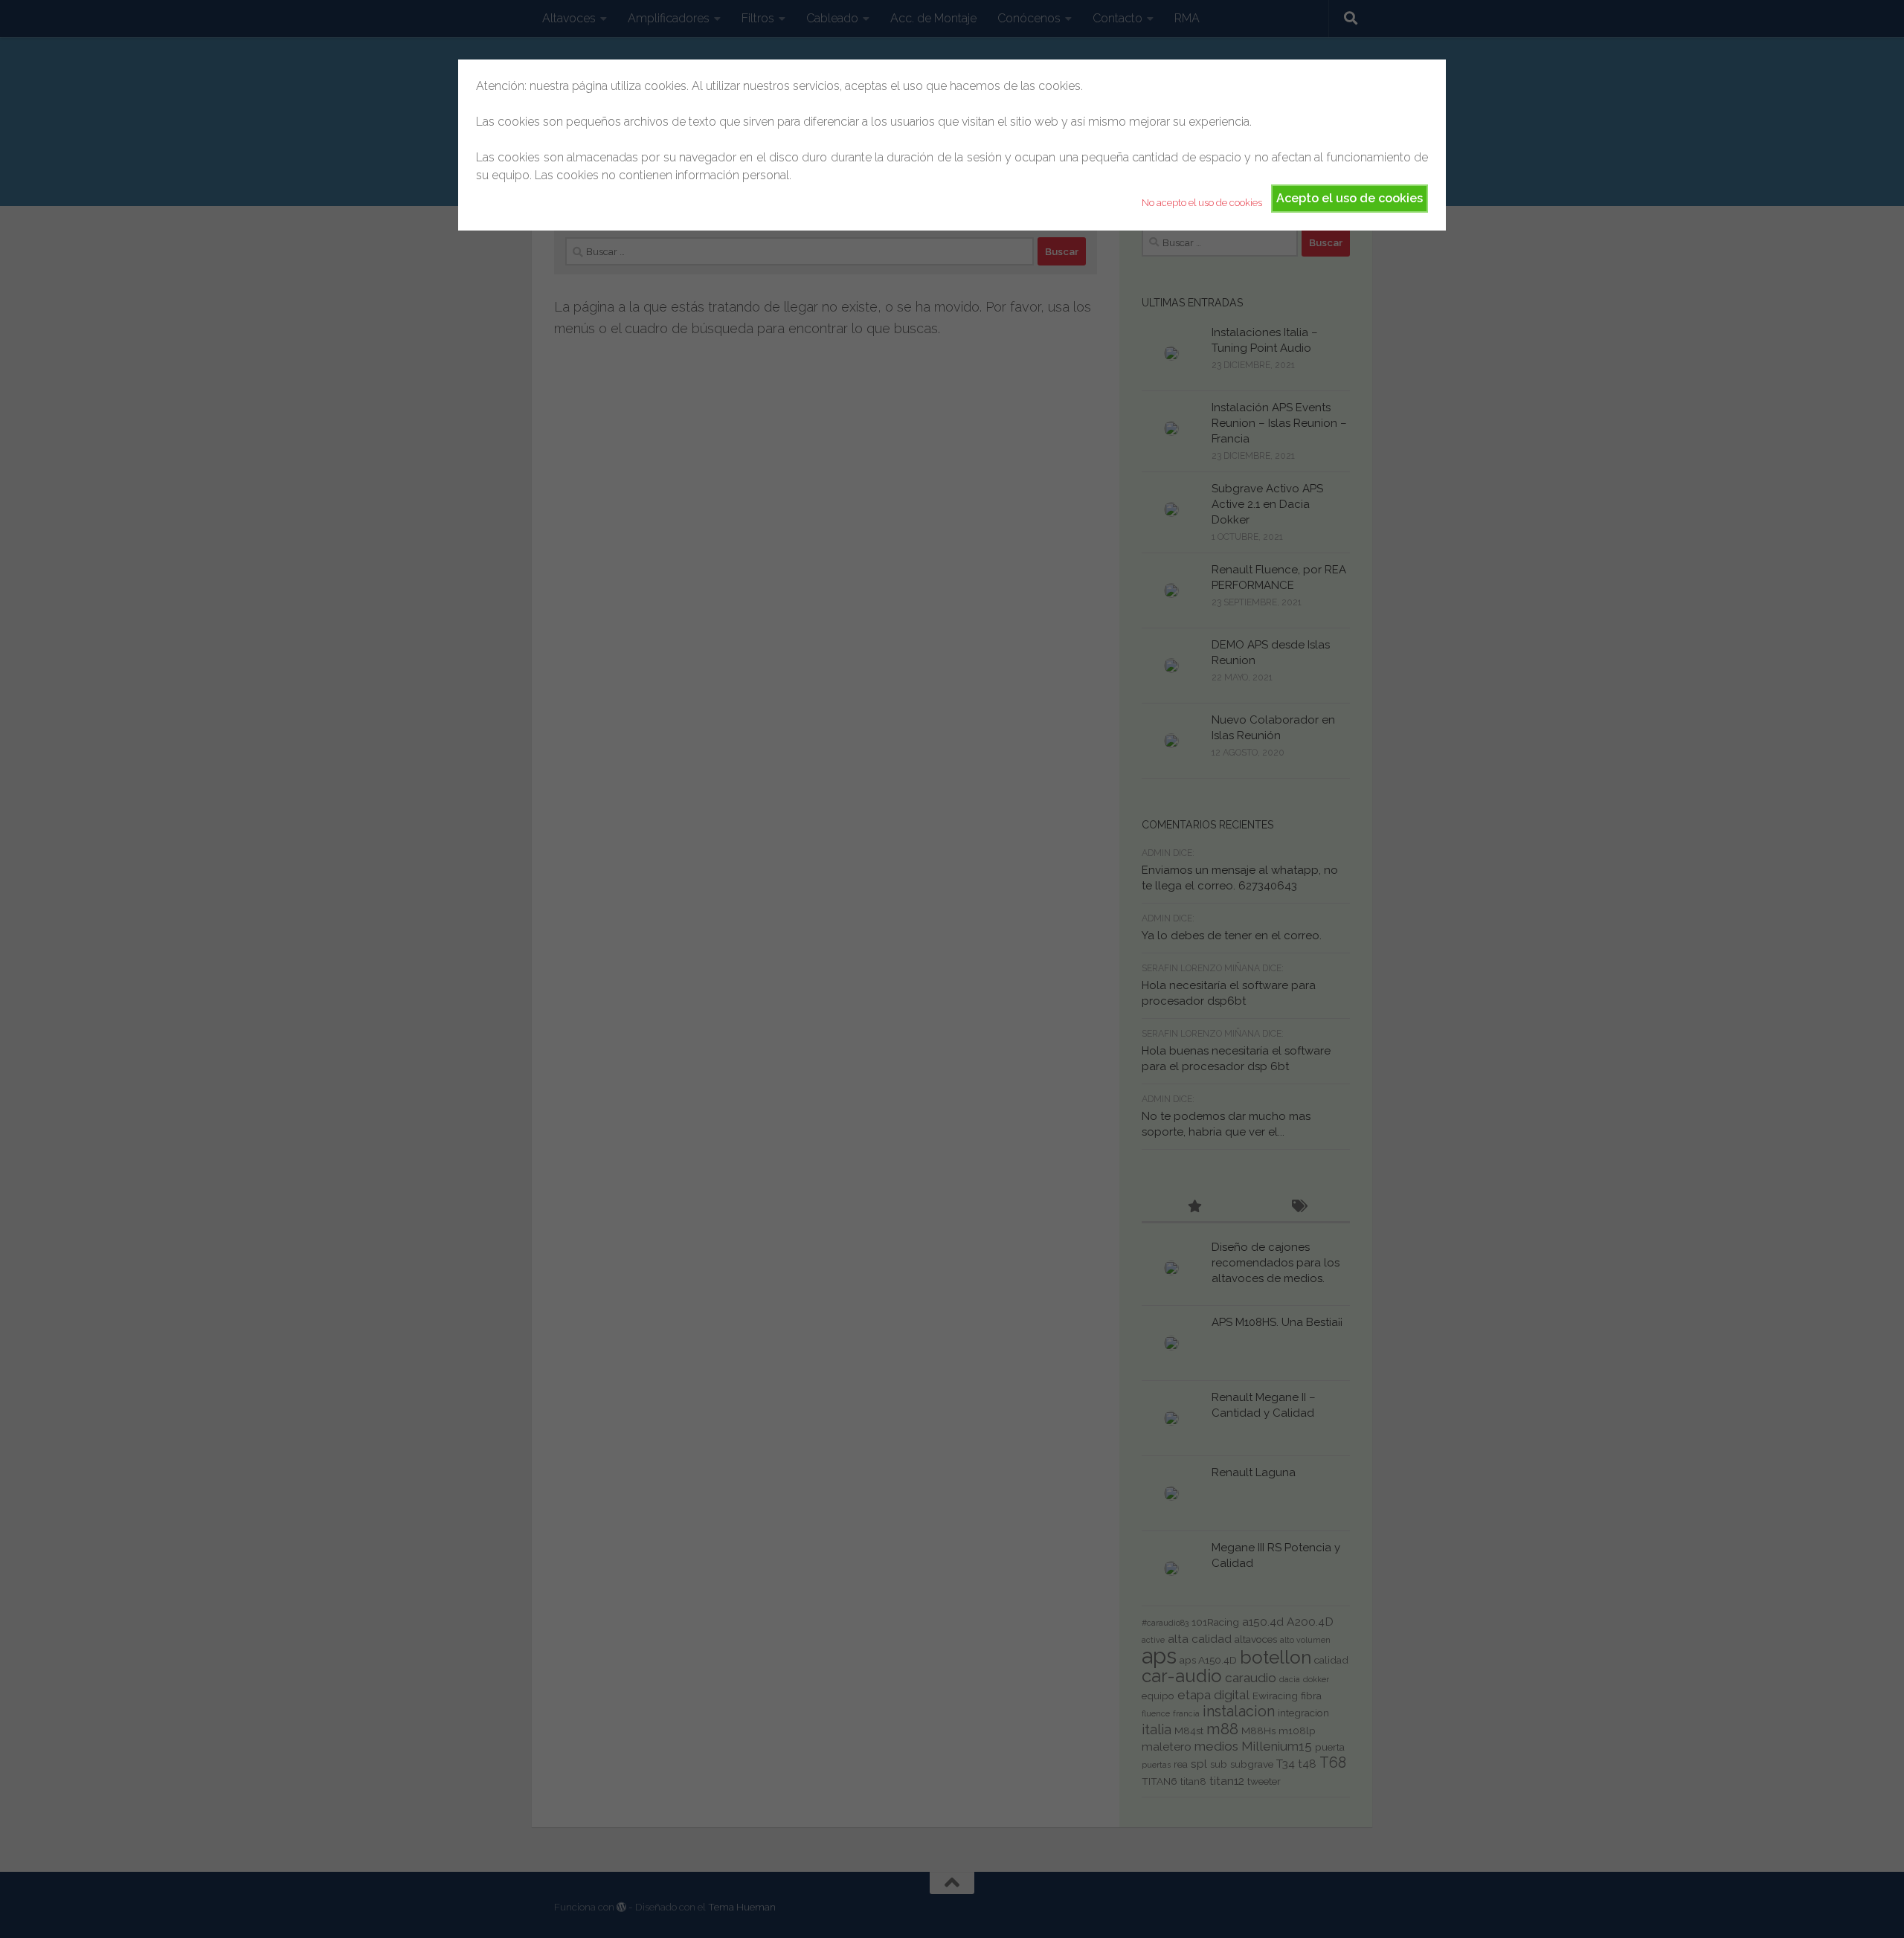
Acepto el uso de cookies (1350, 198)
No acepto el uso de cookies (1202, 203)
